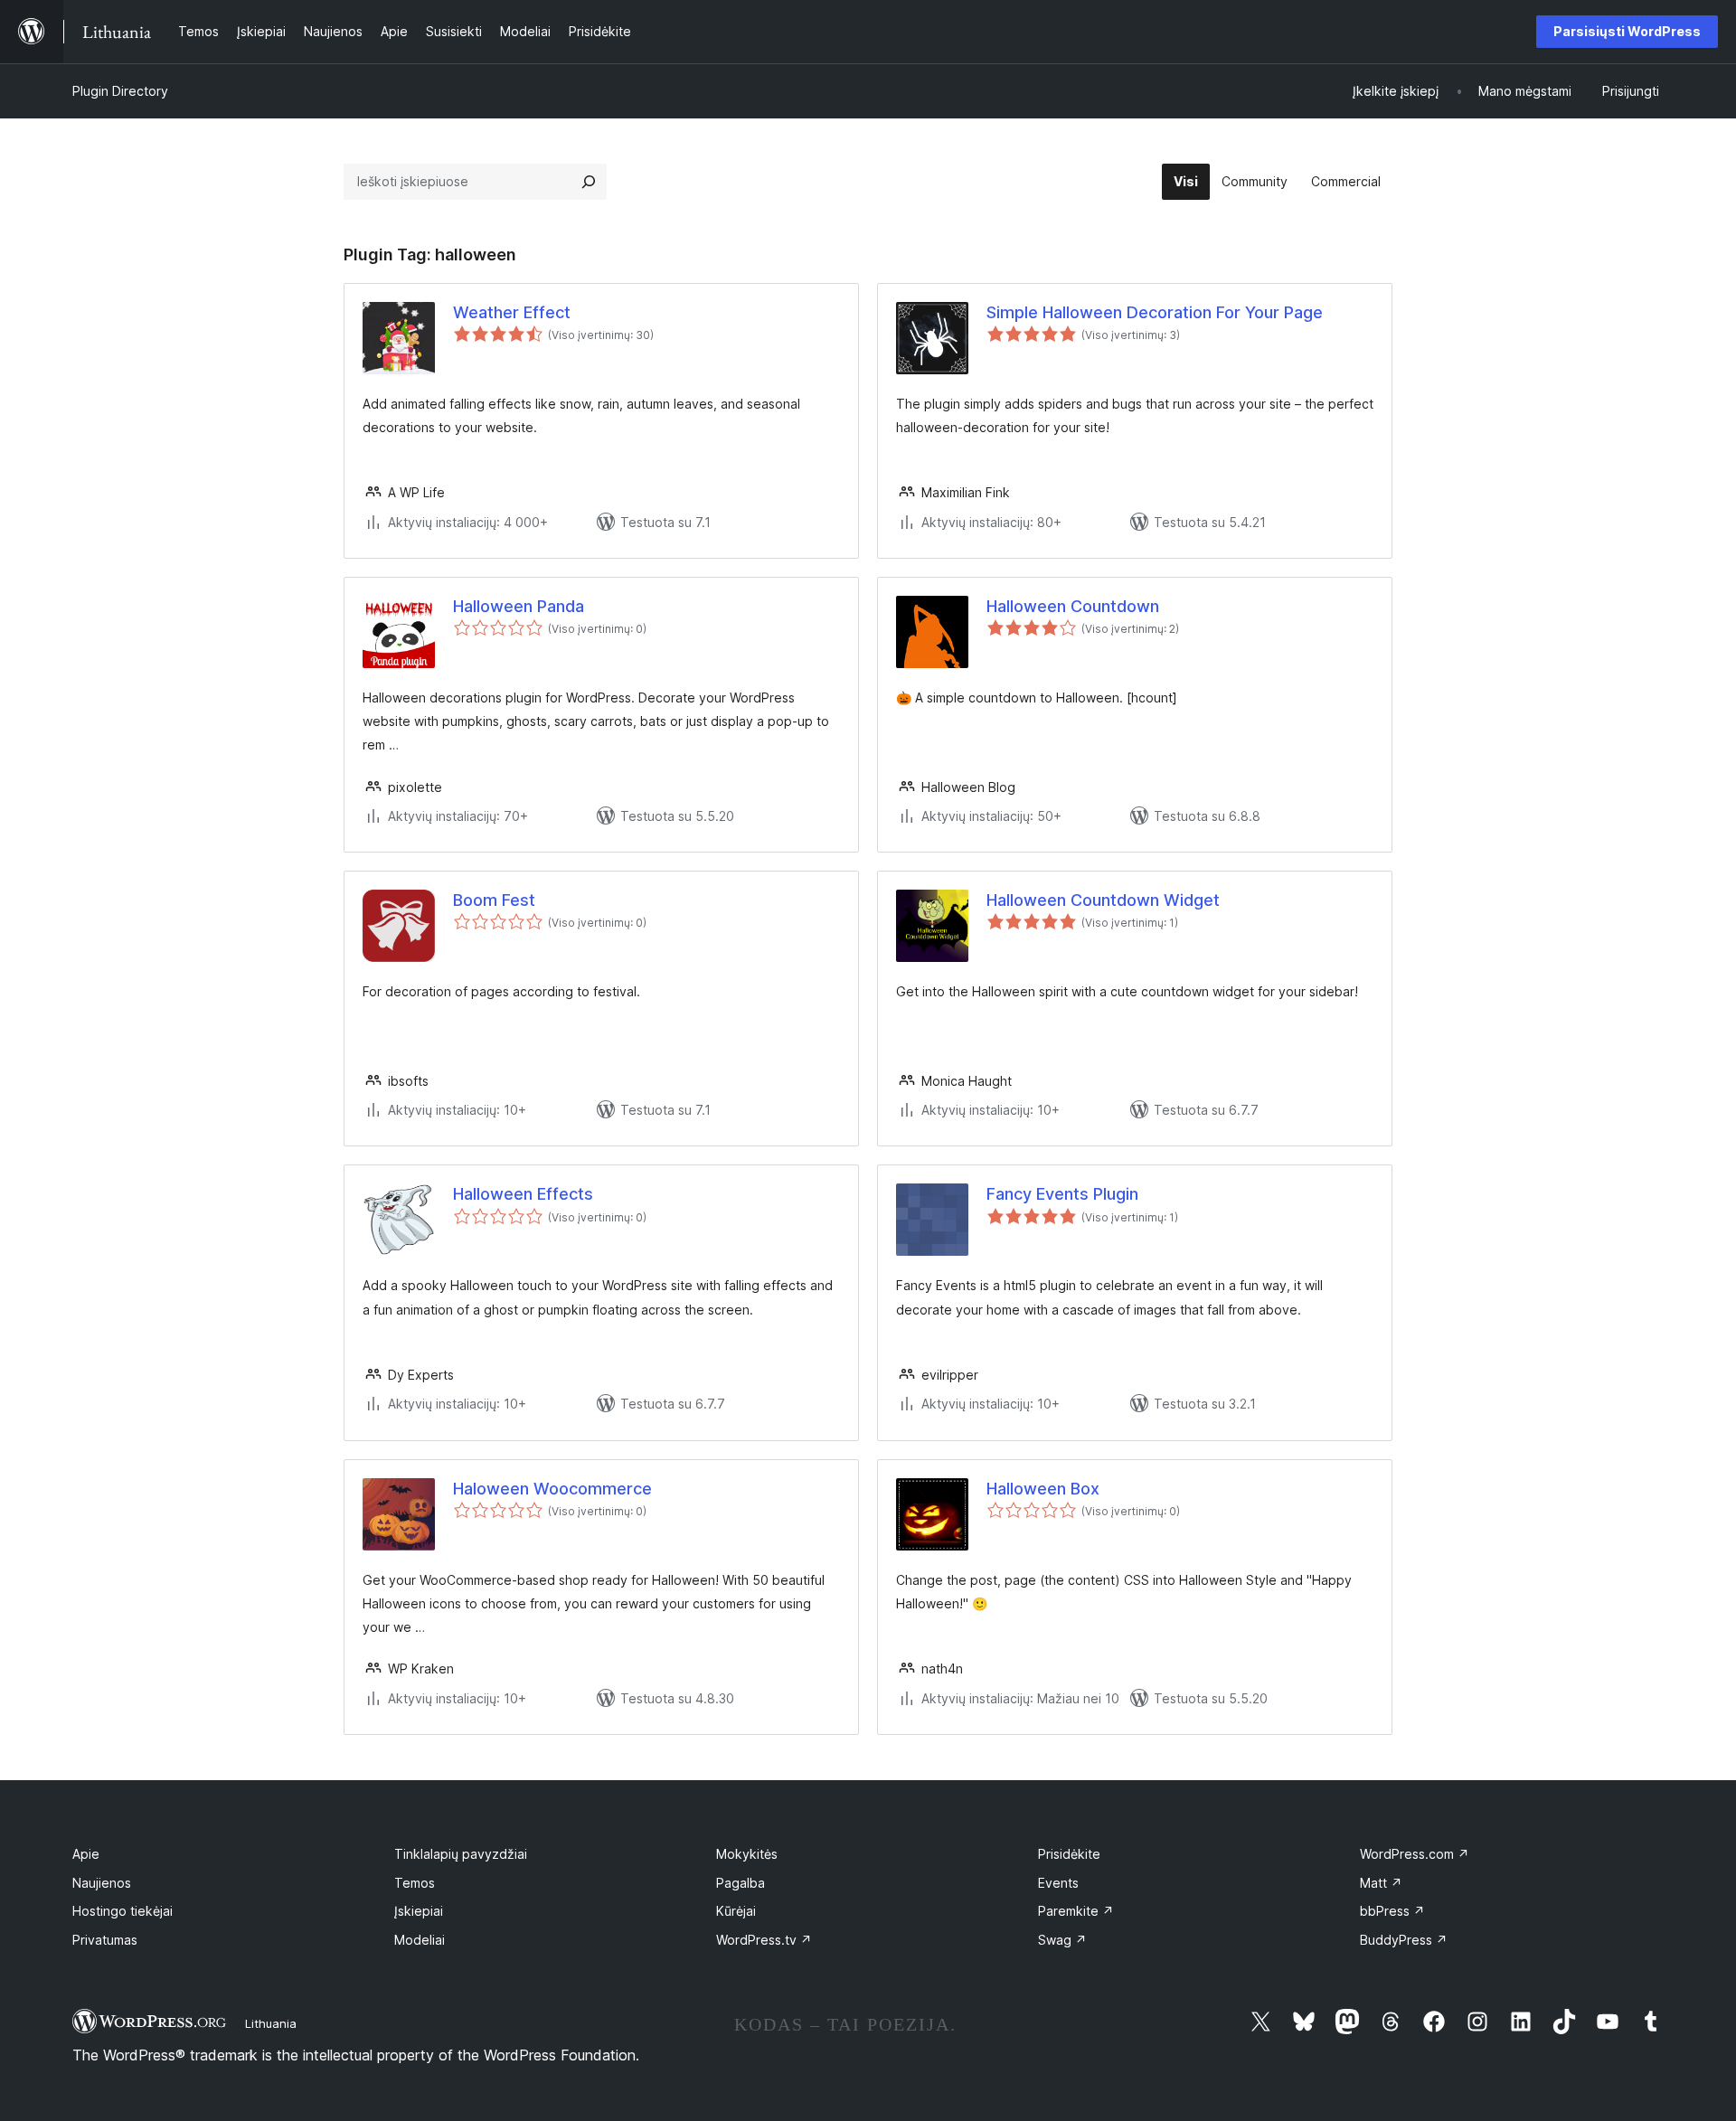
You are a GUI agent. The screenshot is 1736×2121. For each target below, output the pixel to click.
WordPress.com (1415, 1854)
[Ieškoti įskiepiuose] (589, 182)
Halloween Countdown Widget (1103, 900)
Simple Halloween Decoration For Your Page (1155, 312)
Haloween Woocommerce (552, 1489)
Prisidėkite (1069, 1854)
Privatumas (105, 1940)
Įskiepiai (419, 1911)
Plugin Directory (120, 91)
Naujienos (102, 1883)
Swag (1062, 1940)
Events (1058, 1883)
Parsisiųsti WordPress (1627, 31)
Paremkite (1076, 1911)
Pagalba (741, 1883)
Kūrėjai (736, 1911)
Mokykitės (747, 1854)
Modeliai (420, 1940)
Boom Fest (494, 900)
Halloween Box (1043, 1489)
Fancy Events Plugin (1062, 1194)
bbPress (1392, 1911)
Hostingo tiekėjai (123, 1911)
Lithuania (271, 2023)
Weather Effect (512, 312)
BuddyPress (1404, 1940)
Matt (1381, 1883)
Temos (415, 1883)
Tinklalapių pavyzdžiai (461, 1854)
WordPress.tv (764, 1940)
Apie (86, 1854)
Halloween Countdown (1073, 606)
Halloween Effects (523, 1194)
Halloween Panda (519, 606)
